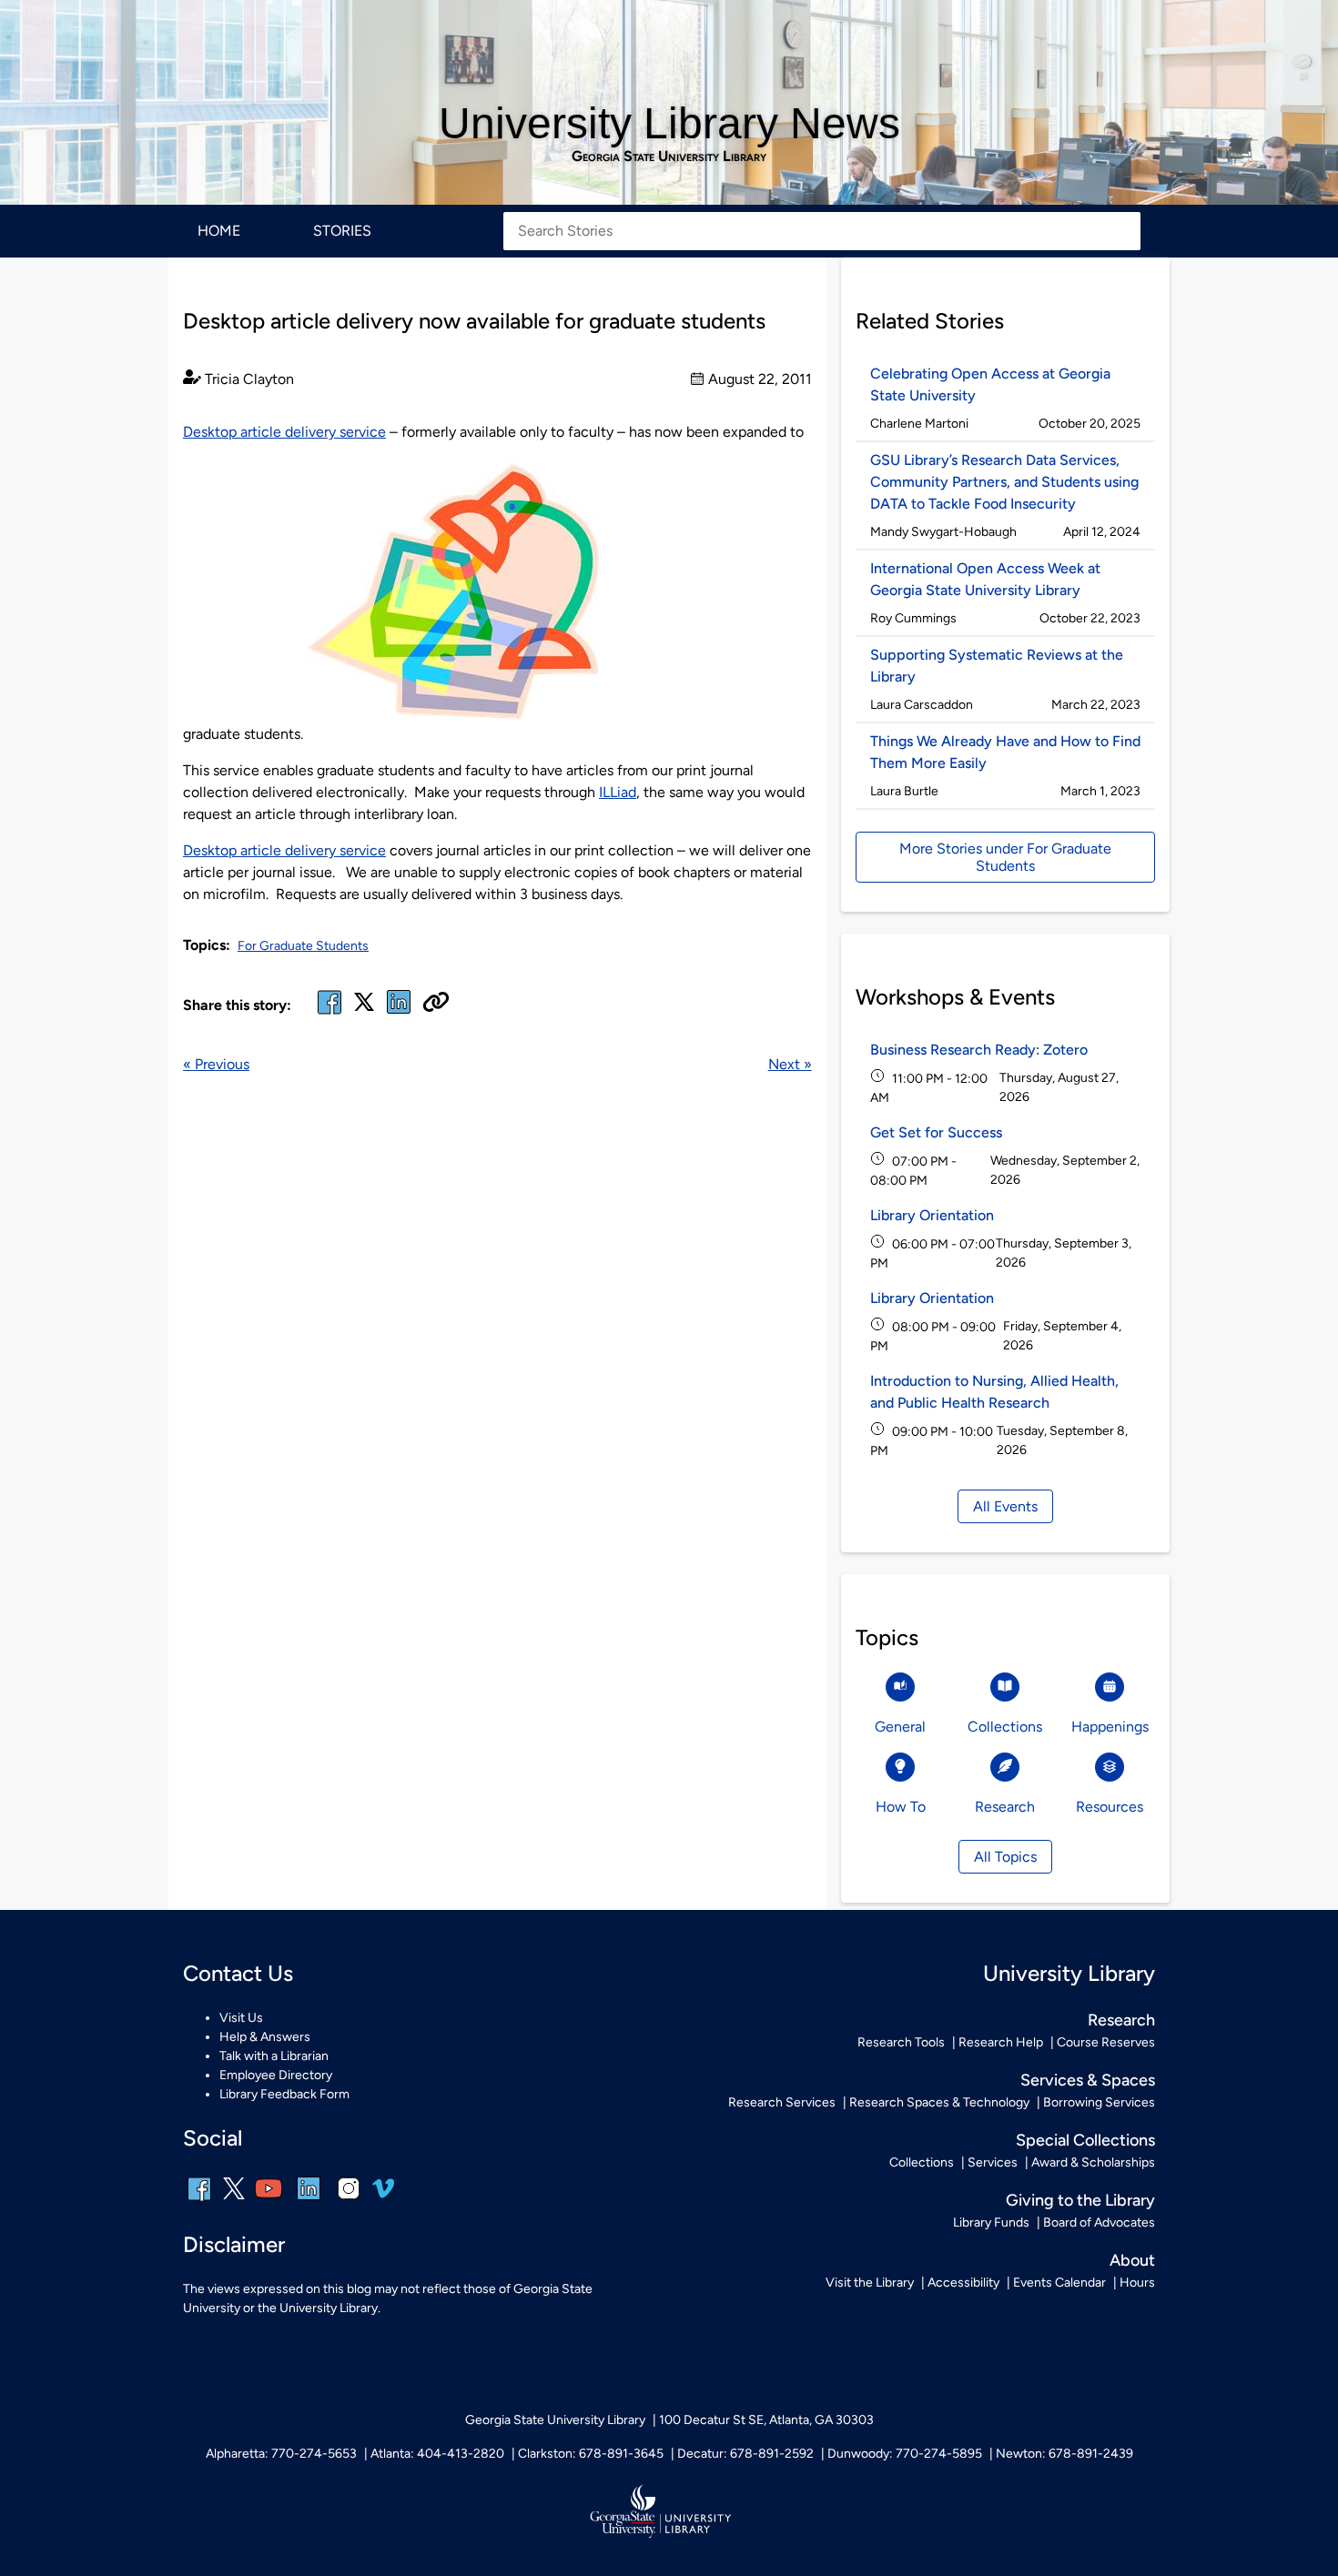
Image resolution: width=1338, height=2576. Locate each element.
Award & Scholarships (1093, 2162)
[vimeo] (383, 2195)
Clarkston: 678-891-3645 (591, 2454)
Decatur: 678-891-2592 (745, 2454)
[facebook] (329, 1013)
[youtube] (269, 2201)
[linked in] (399, 1013)
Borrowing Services (1099, 2102)
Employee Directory (276, 2075)
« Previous (216, 1064)
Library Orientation (932, 1215)
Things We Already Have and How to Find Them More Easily (1005, 752)
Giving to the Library (1080, 2200)
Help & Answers (265, 2037)
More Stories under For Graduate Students (1005, 857)
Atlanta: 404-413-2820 (437, 2454)
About (1132, 2260)
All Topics (1005, 1857)
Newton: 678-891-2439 (1064, 2454)
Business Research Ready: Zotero (979, 1050)
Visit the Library (870, 2283)
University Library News (669, 123)
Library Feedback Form (284, 2094)
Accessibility (963, 2283)
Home (219, 231)
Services (993, 2162)
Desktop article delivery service (284, 432)
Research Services (782, 2102)
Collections (922, 2162)
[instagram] (349, 2201)
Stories (342, 231)
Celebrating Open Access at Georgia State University (990, 384)
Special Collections (1085, 2140)
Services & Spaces (1088, 2080)
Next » (790, 1064)
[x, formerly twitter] (364, 1008)
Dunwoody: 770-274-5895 (905, 2454)
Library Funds (991, 2222)
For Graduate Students (303, 946)
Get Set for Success (936, 1132)
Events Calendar (1059, 2283)
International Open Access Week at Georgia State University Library (985, 579)
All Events (1005, 1506)
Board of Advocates (1099, 2222)
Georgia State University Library (669, 157)
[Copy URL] (436, 1004)
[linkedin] (309, 2201)
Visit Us (241, 2018)
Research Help (1001, 2042)
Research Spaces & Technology (939, 2102)
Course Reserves (1106, 2042)
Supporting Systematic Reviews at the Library (997, 666)
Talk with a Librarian (274, 2056)
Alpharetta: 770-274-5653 (281, 2454)
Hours (1137, 2283)
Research (1121, 2020)
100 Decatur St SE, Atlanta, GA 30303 (766, 2420)
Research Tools (901, 2042)
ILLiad (618, 792)
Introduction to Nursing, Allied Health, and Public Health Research (994, 1392)
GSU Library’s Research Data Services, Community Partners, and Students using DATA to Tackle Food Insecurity (1004, 482)
